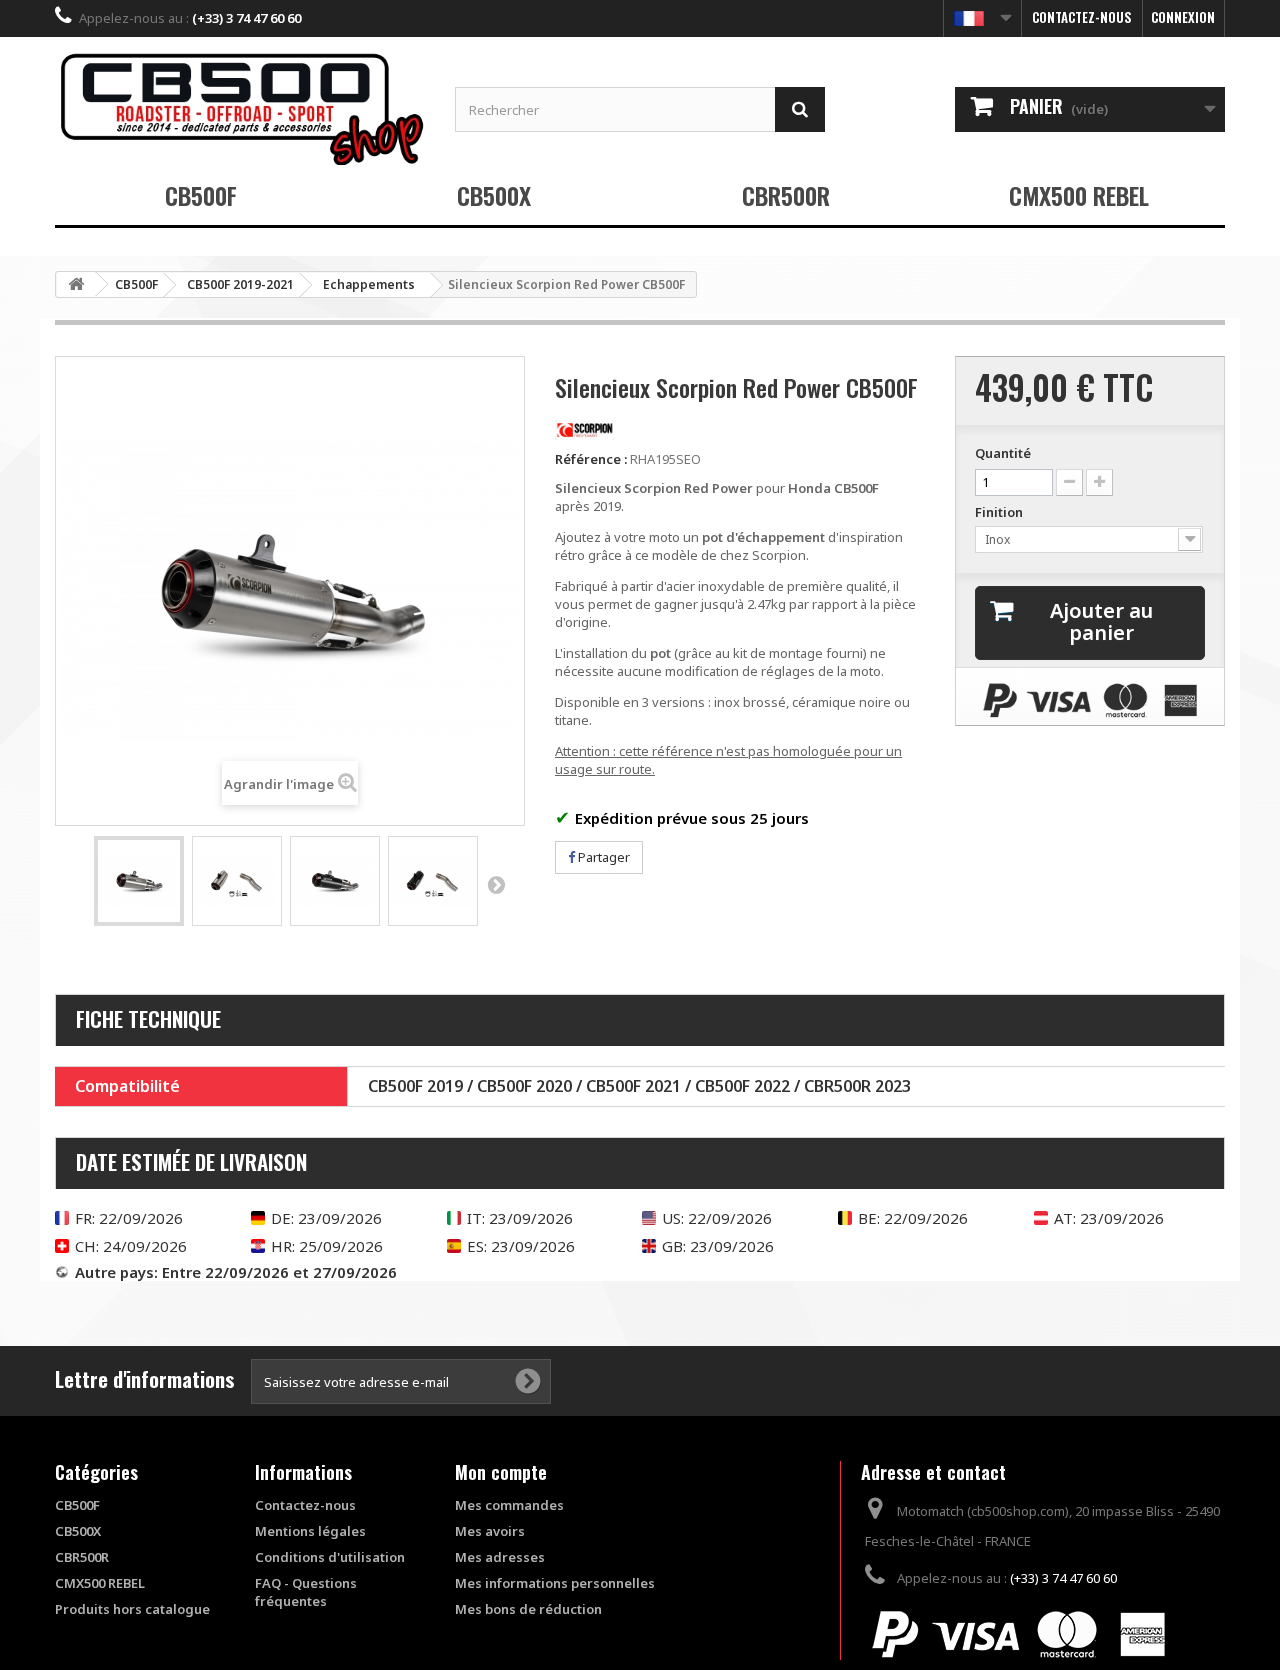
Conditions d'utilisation (330, 1557)
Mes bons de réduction (528, 1609)
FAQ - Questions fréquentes (306, 1592)
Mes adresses (500, 1557)
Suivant (496, 884)
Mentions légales (310, 1531)
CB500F (201, 195)
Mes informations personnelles (555, 1583)
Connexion (1183, 17)
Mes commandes (509, 1505)
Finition (1000, 512)
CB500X (494, 195)
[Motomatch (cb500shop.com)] (240, 108)
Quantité (1003, 453)
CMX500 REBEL (1079, 195)
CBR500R (786, 195)
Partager (602, 857)
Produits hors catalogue (132, 1609)
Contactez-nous (1082, 17)
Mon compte (501, 1472)
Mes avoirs (490, 1531)
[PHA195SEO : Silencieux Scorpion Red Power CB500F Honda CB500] (139, 881)
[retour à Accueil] (76, 284)
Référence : (591, 459)
